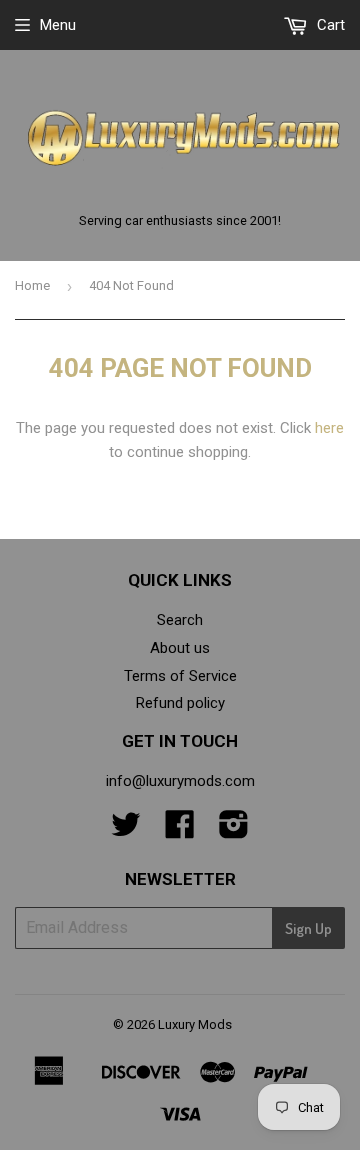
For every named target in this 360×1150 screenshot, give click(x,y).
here (329, 428)
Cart (329, 25)
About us (180, 648)
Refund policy (180, 703)
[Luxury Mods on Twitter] (126, 831)
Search (180, 620)
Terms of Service (180, 676)
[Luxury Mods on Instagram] (234, 831)
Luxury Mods (195, 1024)
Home (32, 285)
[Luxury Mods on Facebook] (180, 831)
